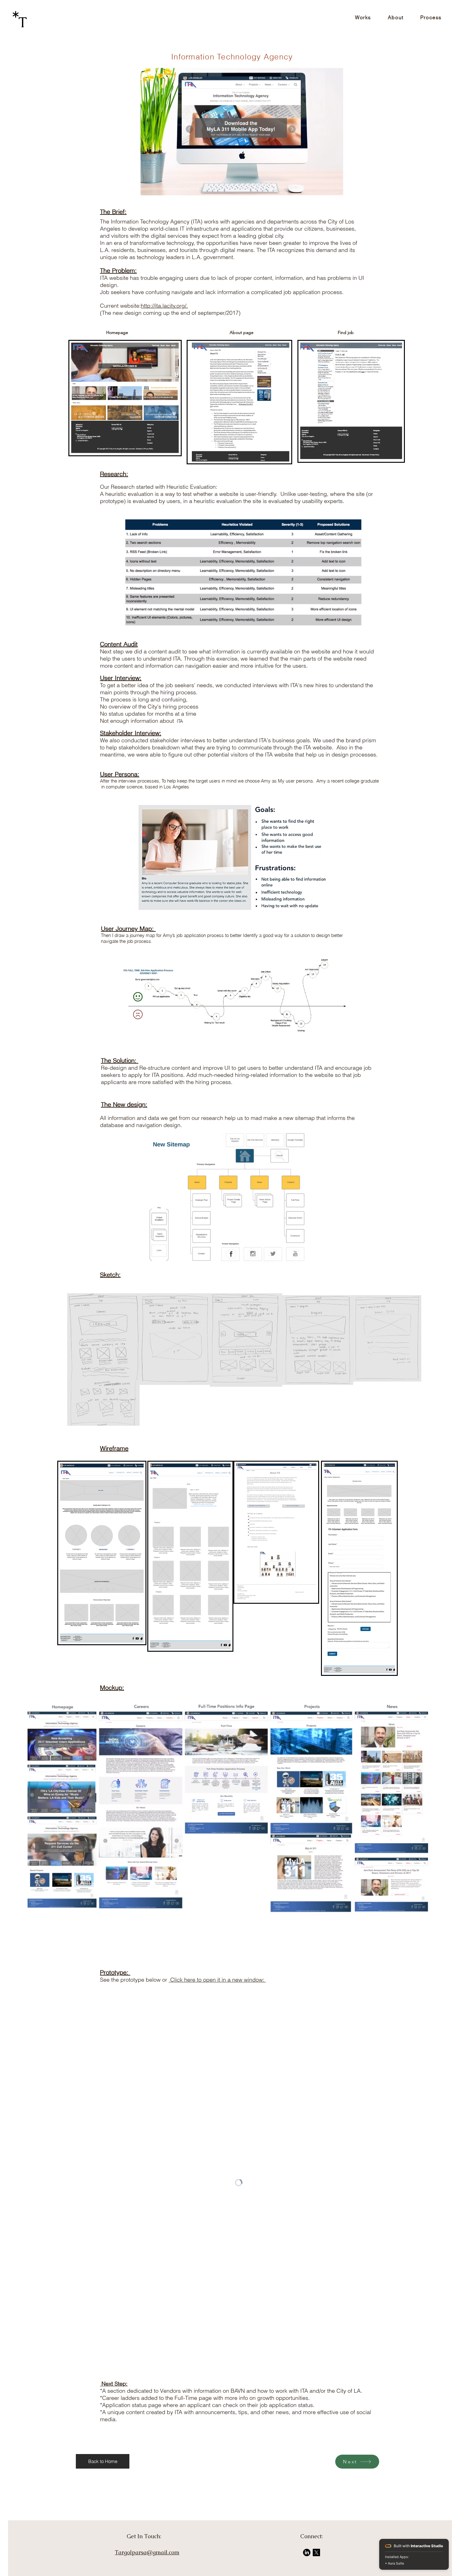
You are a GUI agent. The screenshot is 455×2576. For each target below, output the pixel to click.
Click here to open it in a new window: (217, 1980)
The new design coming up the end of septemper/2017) (172, 313)
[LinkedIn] (307, 2552)
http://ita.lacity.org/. (164, 306)
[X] (316, 2552)
